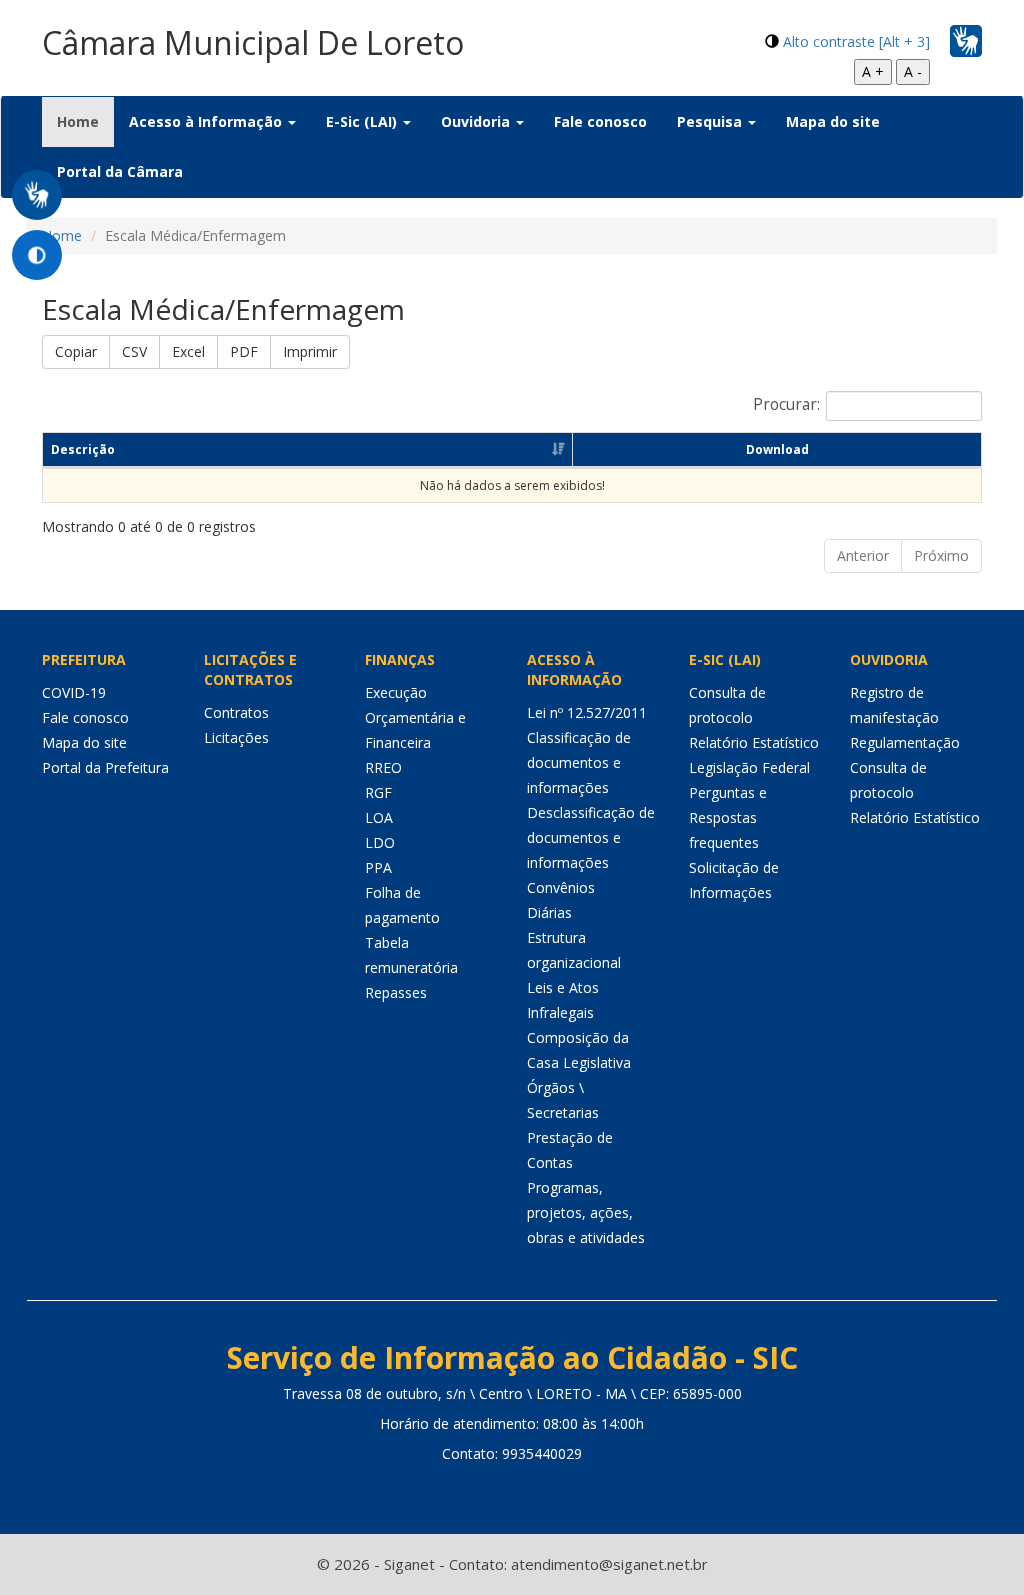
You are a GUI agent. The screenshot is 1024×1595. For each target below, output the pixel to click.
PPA (378, 867)
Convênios (561, 887)
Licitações (236, 737)
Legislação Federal (749, 767)
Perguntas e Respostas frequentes (728, 817)
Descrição (83, 449)
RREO (383, 767)
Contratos (236, 712)
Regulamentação (905, 742)
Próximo (941, 555)
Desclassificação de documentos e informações (591, 837)
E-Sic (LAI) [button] (363, 121)
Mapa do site (833, 121)
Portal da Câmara (120, 171)
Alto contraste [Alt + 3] (856, 41)
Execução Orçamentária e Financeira (415, 717)
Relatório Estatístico (754, 742)
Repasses (396, 992)
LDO (380, 842)
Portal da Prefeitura (105, 767)
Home (85, 121)
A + (873, 71)
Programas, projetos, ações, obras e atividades (586, 1212)
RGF (378, 792)
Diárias (549, 912)
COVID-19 (74, 692)
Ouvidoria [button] (477, 121)
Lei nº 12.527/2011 (587, 712)
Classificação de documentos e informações (579, 762)
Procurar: (786, 404)
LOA (379, 817)
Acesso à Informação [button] (207, 121)
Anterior (863, 555)
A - (913, 71)
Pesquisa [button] (711, 121)
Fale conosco (600, 121)
